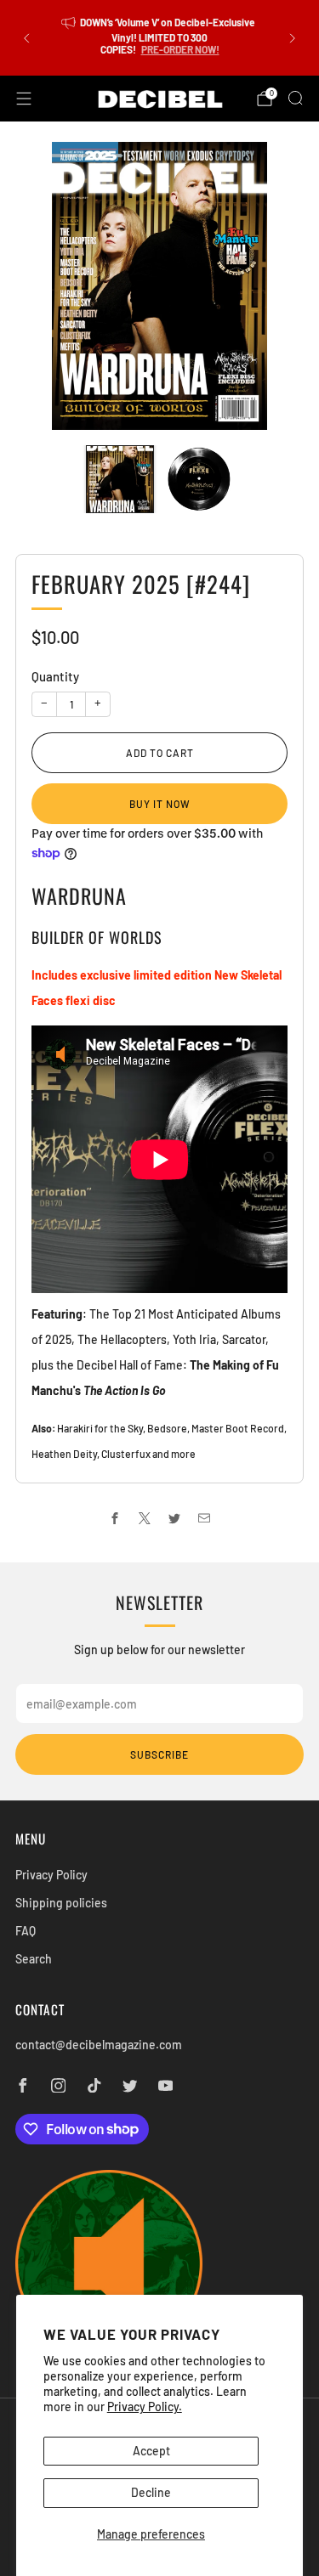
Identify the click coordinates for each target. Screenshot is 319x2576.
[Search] (295, 98)
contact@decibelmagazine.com (99, 2045)
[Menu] (24, 99)
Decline (151, 2492)
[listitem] (160, 38)
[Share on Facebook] (115, 1518)
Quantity (55, 676)
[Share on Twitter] (175, 1518)
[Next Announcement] (293, 38)
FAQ (26, 1931)
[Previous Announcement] (26, 38)
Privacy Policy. (145, 2407)
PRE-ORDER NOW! (180, 49)
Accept (151, 2451)
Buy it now (160, 804)
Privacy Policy (51, 1875)
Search (34, 1959)
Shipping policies (61, 1903)
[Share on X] (145, 1518)
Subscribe (159, 1754)
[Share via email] (205, 1518)
